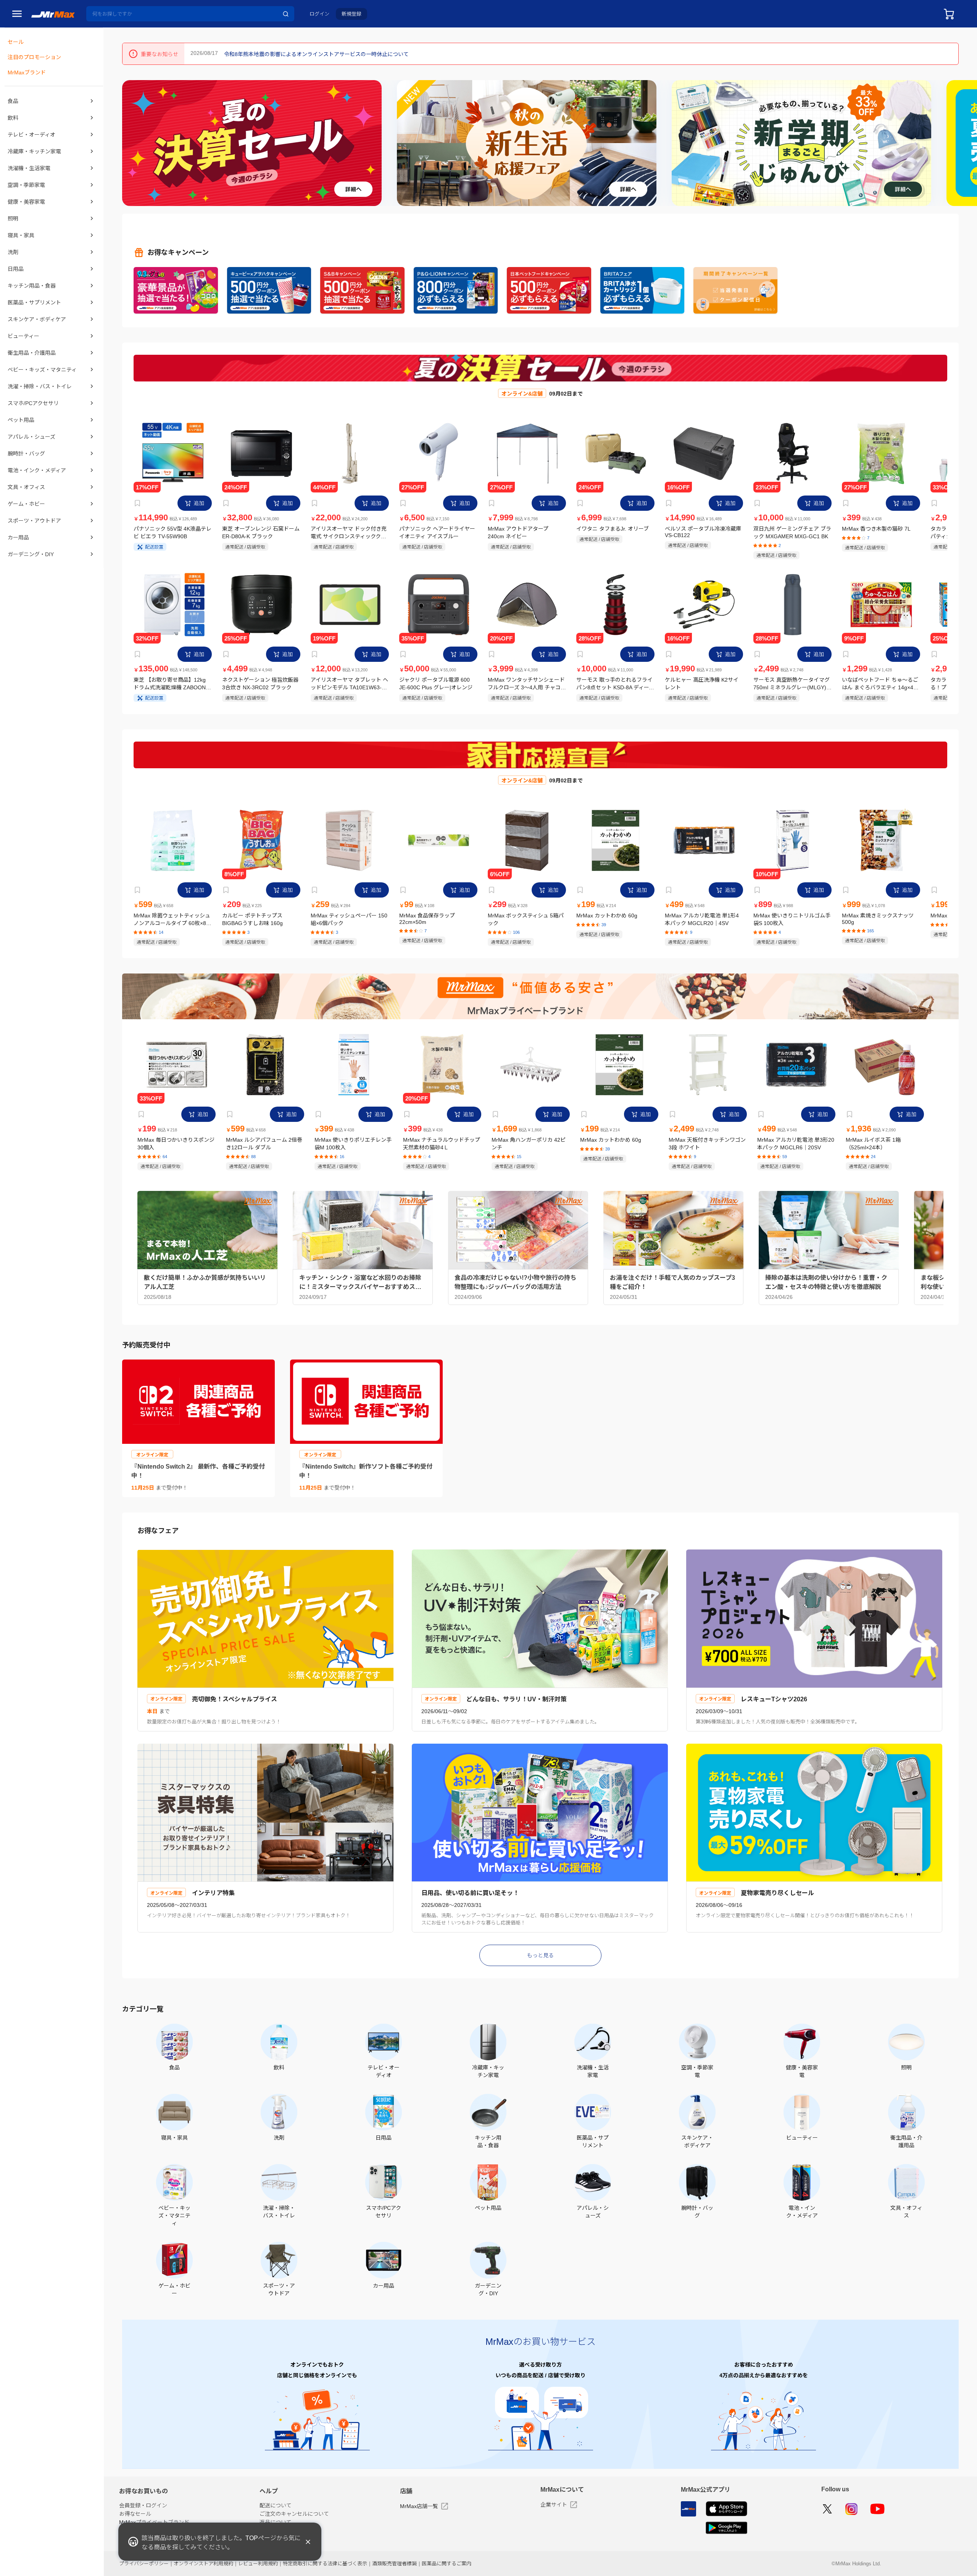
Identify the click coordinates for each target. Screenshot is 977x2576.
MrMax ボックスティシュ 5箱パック (526, 919)
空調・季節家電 (26, 185)
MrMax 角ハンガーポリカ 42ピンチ (529, 1144)
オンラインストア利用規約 (203, 2564)
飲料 (13, 118)
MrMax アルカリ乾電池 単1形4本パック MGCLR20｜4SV (702, 919)
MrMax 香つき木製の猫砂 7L (876, 529)
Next (968, 143)
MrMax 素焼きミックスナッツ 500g (878, 919)
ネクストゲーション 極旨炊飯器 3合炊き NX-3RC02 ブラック (260, 684)
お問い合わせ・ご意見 (286, 2539)
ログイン (319, 14)
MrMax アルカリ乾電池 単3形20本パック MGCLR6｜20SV (796, 1144)
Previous (131, 143)
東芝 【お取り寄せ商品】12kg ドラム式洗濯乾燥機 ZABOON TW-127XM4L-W (170, 684)
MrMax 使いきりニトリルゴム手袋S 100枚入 (792, 919)
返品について (276, 2522)
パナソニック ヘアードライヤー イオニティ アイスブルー (437, 533)
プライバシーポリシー (144, 2564)
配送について (276, 2505)
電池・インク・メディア (37, 470)
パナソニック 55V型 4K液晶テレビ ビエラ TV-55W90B (173, 533)
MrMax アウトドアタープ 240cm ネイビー (518, 533)
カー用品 (18, 537)
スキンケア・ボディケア (37, 319)
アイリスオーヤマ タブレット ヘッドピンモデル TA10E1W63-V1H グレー (349, 684)
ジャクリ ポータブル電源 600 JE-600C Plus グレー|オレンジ (436, 684)
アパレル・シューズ (31, 437)
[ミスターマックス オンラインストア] (53, 14)
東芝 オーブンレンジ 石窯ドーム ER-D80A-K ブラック (261, 533)
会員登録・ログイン (143, 2505)
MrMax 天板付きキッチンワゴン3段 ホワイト (707, 1144)
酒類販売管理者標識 (394, 2564)
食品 (13, 101)
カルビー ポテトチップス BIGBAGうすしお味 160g (252, 919)
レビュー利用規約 (258, 2564)
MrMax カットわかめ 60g (607, 916)
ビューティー (23, 336)
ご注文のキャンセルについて (294, 2514)
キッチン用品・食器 (32, 286)
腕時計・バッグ (26, 454)
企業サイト (554, 2505)
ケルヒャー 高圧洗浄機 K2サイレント (702, 684)
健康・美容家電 (26, 202)
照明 (13, 219)
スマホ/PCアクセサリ (33, 403)
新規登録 (351, 14)
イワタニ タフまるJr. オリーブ (613, 529)
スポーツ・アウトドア (34, 521)
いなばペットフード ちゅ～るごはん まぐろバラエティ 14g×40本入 (880, 684)
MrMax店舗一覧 (419, 2506)
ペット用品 (21, 420)
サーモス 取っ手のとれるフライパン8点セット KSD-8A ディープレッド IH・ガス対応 (615, 684)
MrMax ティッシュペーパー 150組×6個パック (349, 919)
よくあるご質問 (278, 2531)
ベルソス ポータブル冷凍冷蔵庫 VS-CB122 (703, 532)
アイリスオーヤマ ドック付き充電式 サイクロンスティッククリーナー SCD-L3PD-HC (349, 533)
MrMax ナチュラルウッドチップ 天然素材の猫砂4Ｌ (442, 1144)
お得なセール (135, 2514)
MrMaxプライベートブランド (154, 2522)
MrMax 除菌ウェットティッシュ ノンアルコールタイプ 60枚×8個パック (173, 920)
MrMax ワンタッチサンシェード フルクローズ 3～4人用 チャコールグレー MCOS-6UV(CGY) (527, 684)
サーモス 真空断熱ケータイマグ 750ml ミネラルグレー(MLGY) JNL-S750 (792, 684)
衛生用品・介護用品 (32, 353)
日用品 (16, 269)
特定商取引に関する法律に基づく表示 (325, 2564)
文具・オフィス (26, 487)
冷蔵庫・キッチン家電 (34, 151)
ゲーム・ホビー (26, 504)
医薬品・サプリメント (34, 302)
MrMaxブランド (27, 72)
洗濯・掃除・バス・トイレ (40, 386)
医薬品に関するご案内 (447, 2564)
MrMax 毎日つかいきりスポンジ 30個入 (176, 1144)
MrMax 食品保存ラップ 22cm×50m (427, 919)
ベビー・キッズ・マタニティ (42, 370)
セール (16, 42)
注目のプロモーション (34, 57)
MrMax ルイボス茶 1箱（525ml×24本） (873, 1144)
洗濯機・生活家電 (29, 168)
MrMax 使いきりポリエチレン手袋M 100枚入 (353, 1144)
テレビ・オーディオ (31, 135)
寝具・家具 (21, 235)
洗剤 (13, 252)
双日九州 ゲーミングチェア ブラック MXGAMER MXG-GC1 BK (792, 533)
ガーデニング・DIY (31, 554)
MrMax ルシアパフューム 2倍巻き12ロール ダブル (264, 1144)
